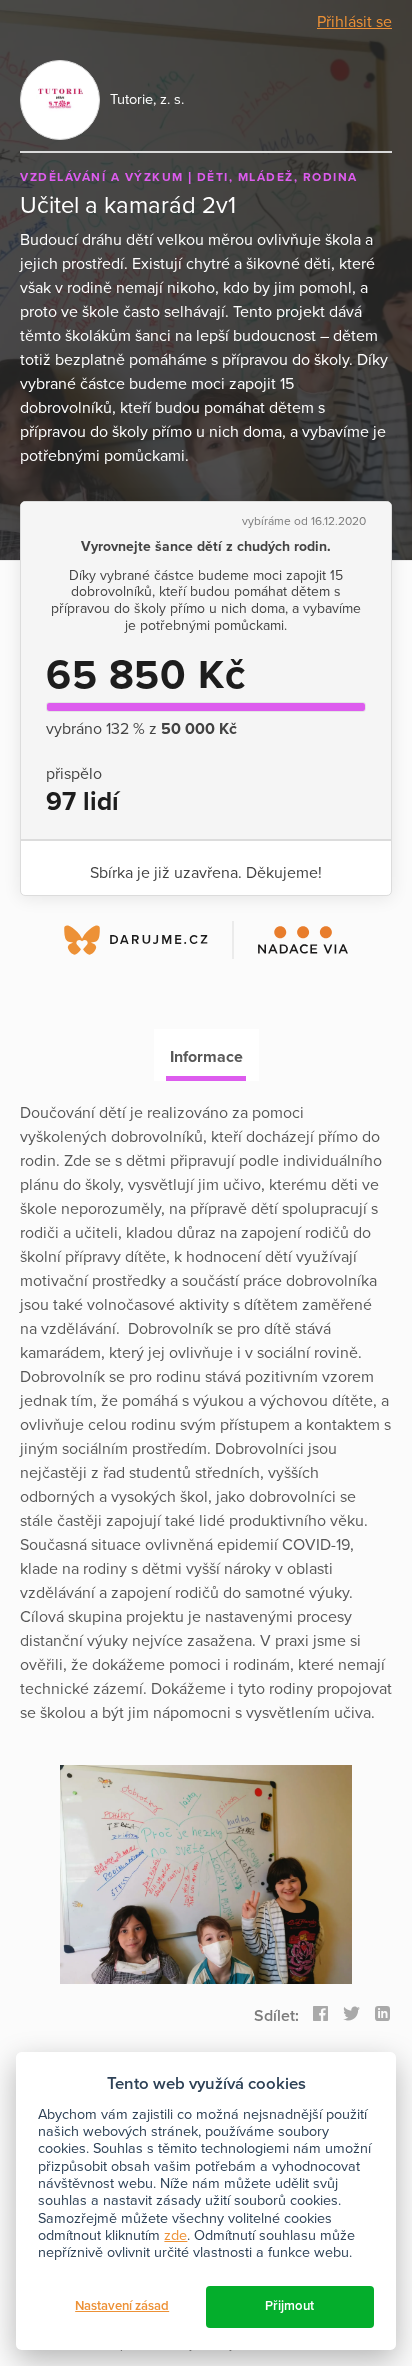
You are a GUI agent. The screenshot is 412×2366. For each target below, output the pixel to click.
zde (175, 2235)
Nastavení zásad (122, 2306)
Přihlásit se (354, 22)
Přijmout (289, 2306)
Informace (206, 1057)
